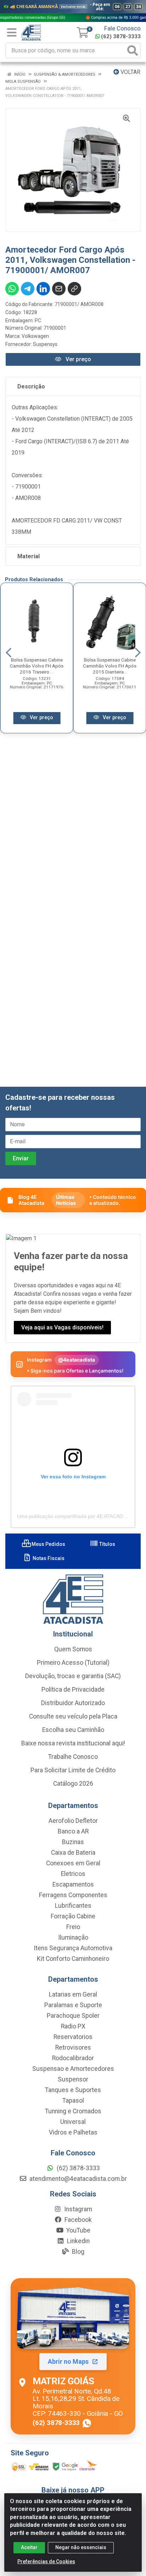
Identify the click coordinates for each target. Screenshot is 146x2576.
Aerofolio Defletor (73, 1821)
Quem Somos (73, 1649)
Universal (73, 2122)
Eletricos (73, 1874)
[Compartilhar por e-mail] (59, 289)
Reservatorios (73, 2037)
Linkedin (78, 2241)
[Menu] (12, 33)
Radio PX (73, 2026)
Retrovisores (73, 2047)
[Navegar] (9, 653)
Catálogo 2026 (73, 1784)
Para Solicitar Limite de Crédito (73, 1770)
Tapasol (73, 2101)
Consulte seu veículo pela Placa (73, 1716)
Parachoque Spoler (73, 2016)
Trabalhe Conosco (73, 1757)
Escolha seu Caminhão (73, 1730)
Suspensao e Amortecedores (73, 2069)
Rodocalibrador (73, 2058)
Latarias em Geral (73, 1994)
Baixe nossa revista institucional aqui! (73, 1743)
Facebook (77, 2220)
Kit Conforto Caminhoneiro (73, 1959)
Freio (73, 1927)
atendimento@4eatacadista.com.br (77, 2179)
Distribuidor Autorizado (73, 1703)
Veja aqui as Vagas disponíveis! (62, 1327)
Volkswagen (35, 336)
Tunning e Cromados (73, 2111)
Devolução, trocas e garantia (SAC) (73, 1676)
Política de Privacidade (73, 1690)
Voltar (130, 72)
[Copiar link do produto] (74, 289)
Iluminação (73, 1937)
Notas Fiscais (48, 1558)
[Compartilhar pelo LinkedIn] (43, 289)
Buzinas (73, 1842)
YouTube (78, 2230)
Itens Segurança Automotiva (73, 1948)
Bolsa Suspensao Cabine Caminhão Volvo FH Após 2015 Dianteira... (110, 666)
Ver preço (78, 359)
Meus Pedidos (48, 1544)
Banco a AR (73, 1831)
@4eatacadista (77, 1360)
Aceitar (29, 2547)
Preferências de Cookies (46, 2561)
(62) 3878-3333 (121, 36)
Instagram (77, 2209)
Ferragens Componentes (73, 1895)
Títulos (107, 1544)
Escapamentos (73, 1884)
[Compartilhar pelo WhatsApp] (12, 289)
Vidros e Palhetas (73, 2132)
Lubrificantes (73, 1906)
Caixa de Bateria (73, 1853)
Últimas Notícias (66, 1200)
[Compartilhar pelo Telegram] (28, 289)
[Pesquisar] (133, 50)
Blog (77, 2252)
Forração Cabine (73, 1916)
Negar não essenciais (81, 2547)
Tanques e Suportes (73, 2090)
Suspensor (73, 2079)
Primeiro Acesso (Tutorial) (73, 1663)
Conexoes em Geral (73, 1863)
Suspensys (45, 344)
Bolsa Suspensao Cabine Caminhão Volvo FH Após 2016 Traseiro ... (37, 666)
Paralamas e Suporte (73, 2005)
